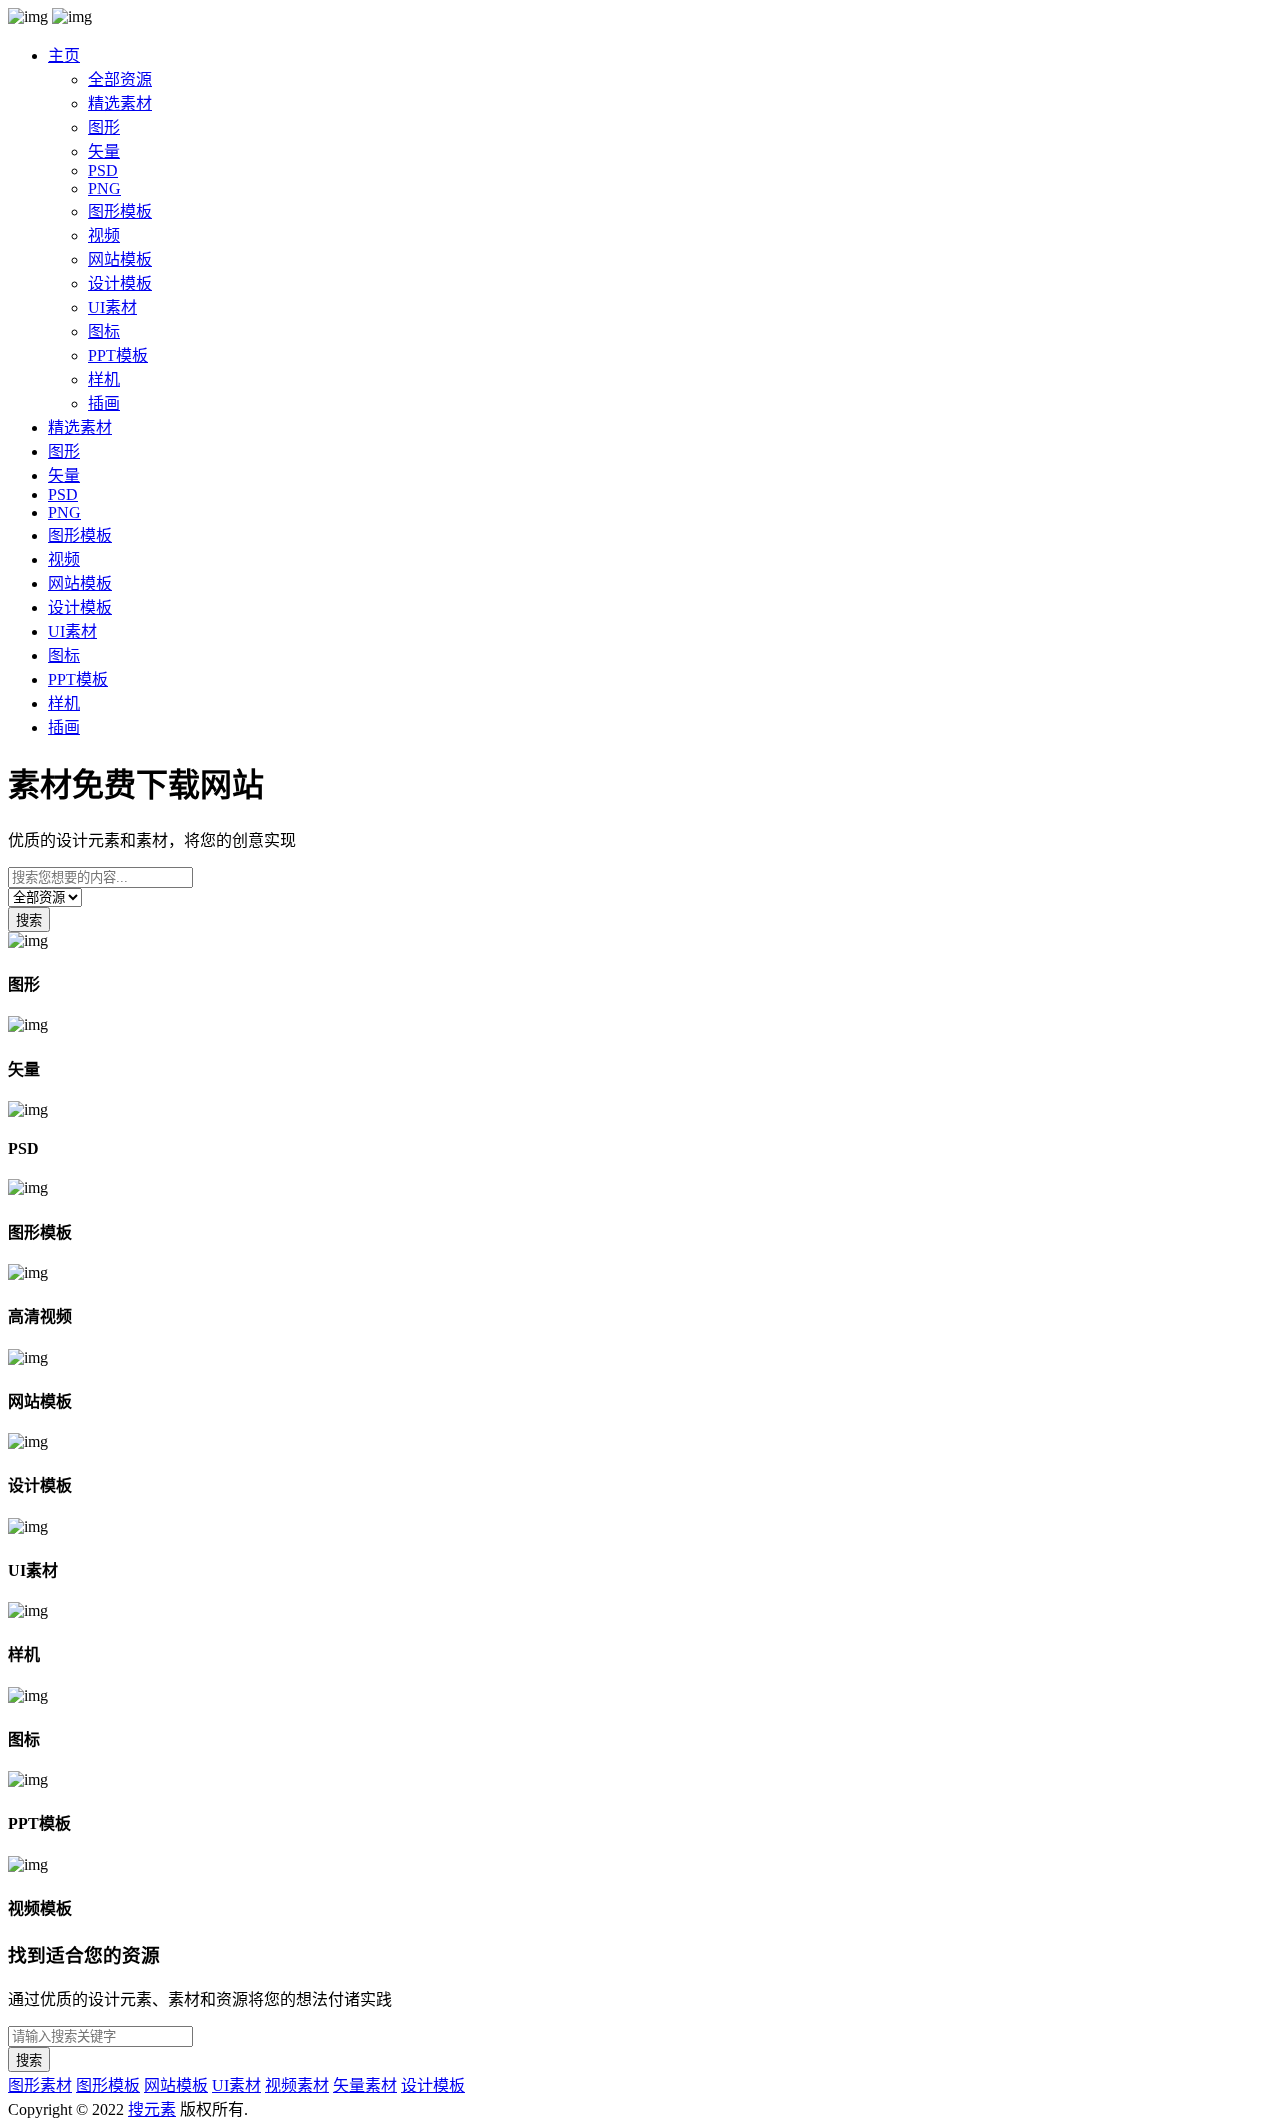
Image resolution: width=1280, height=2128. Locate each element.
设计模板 (120, 283)
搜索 (29, 920)
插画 (104, 403)
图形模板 (120, 211)
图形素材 (40, 2085)
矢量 (104, 151)
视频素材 (297, 2085)
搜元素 (152, 2109)
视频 (104, 235)
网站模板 (120, 259)
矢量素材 (365, 2085)
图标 (104, 331)
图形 (104, 127)
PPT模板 (118, 355)
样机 (104, 379)
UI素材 (112, 307)
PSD (103, 170)
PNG (104, 188)
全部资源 (120, 79)
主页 (64, 55)
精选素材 (120, 103)
